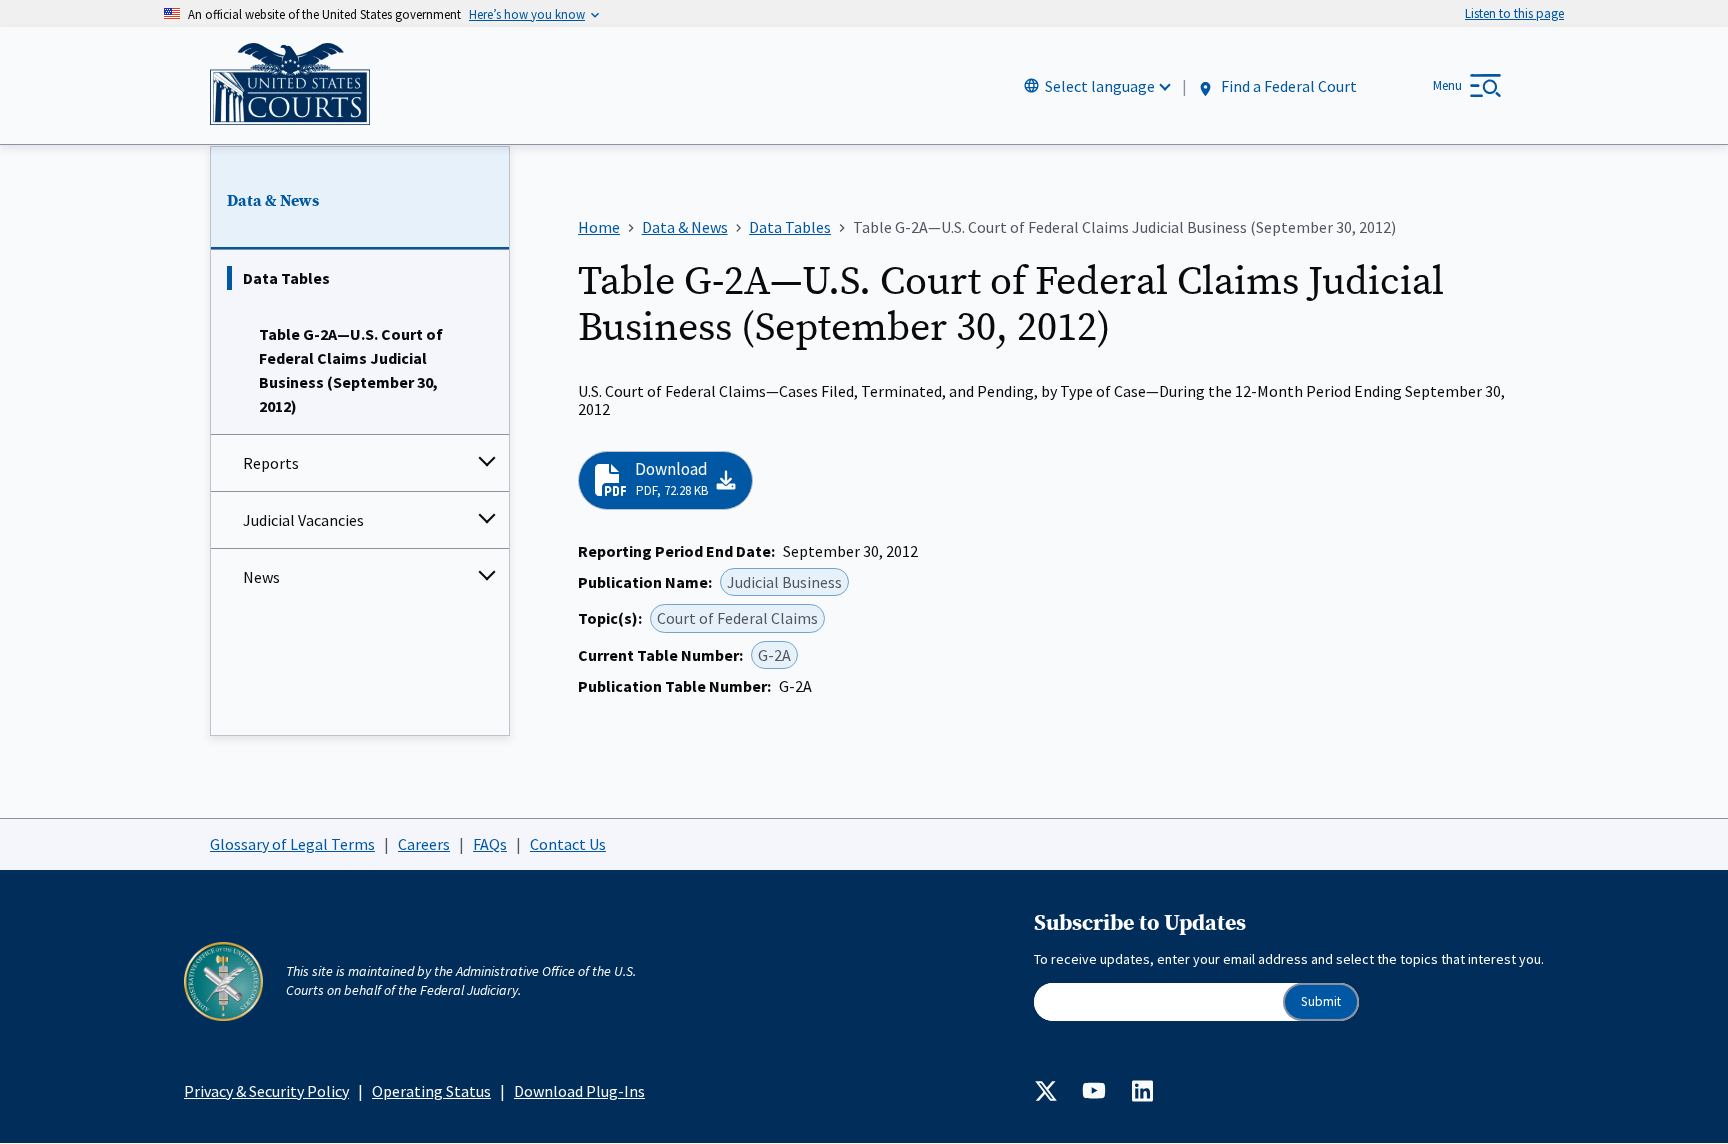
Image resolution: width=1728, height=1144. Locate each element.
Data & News (273, 201)
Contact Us (568, 844)
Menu (1447, 85)
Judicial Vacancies (303, 520)
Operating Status (431, 1091)
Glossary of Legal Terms (292, 844)
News (261, 577)
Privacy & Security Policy (266, 1091)
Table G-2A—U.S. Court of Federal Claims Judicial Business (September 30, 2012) (351, 370)
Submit (1321, 1001)
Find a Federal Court (1287, 87)
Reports (271, 463)
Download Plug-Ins (579, 1091)
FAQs (490, 844)
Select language (1100, 86)
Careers (424, 844)
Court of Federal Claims (737, 618)
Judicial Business (784, 582)
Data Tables (286, 278)
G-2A (774, 655)
